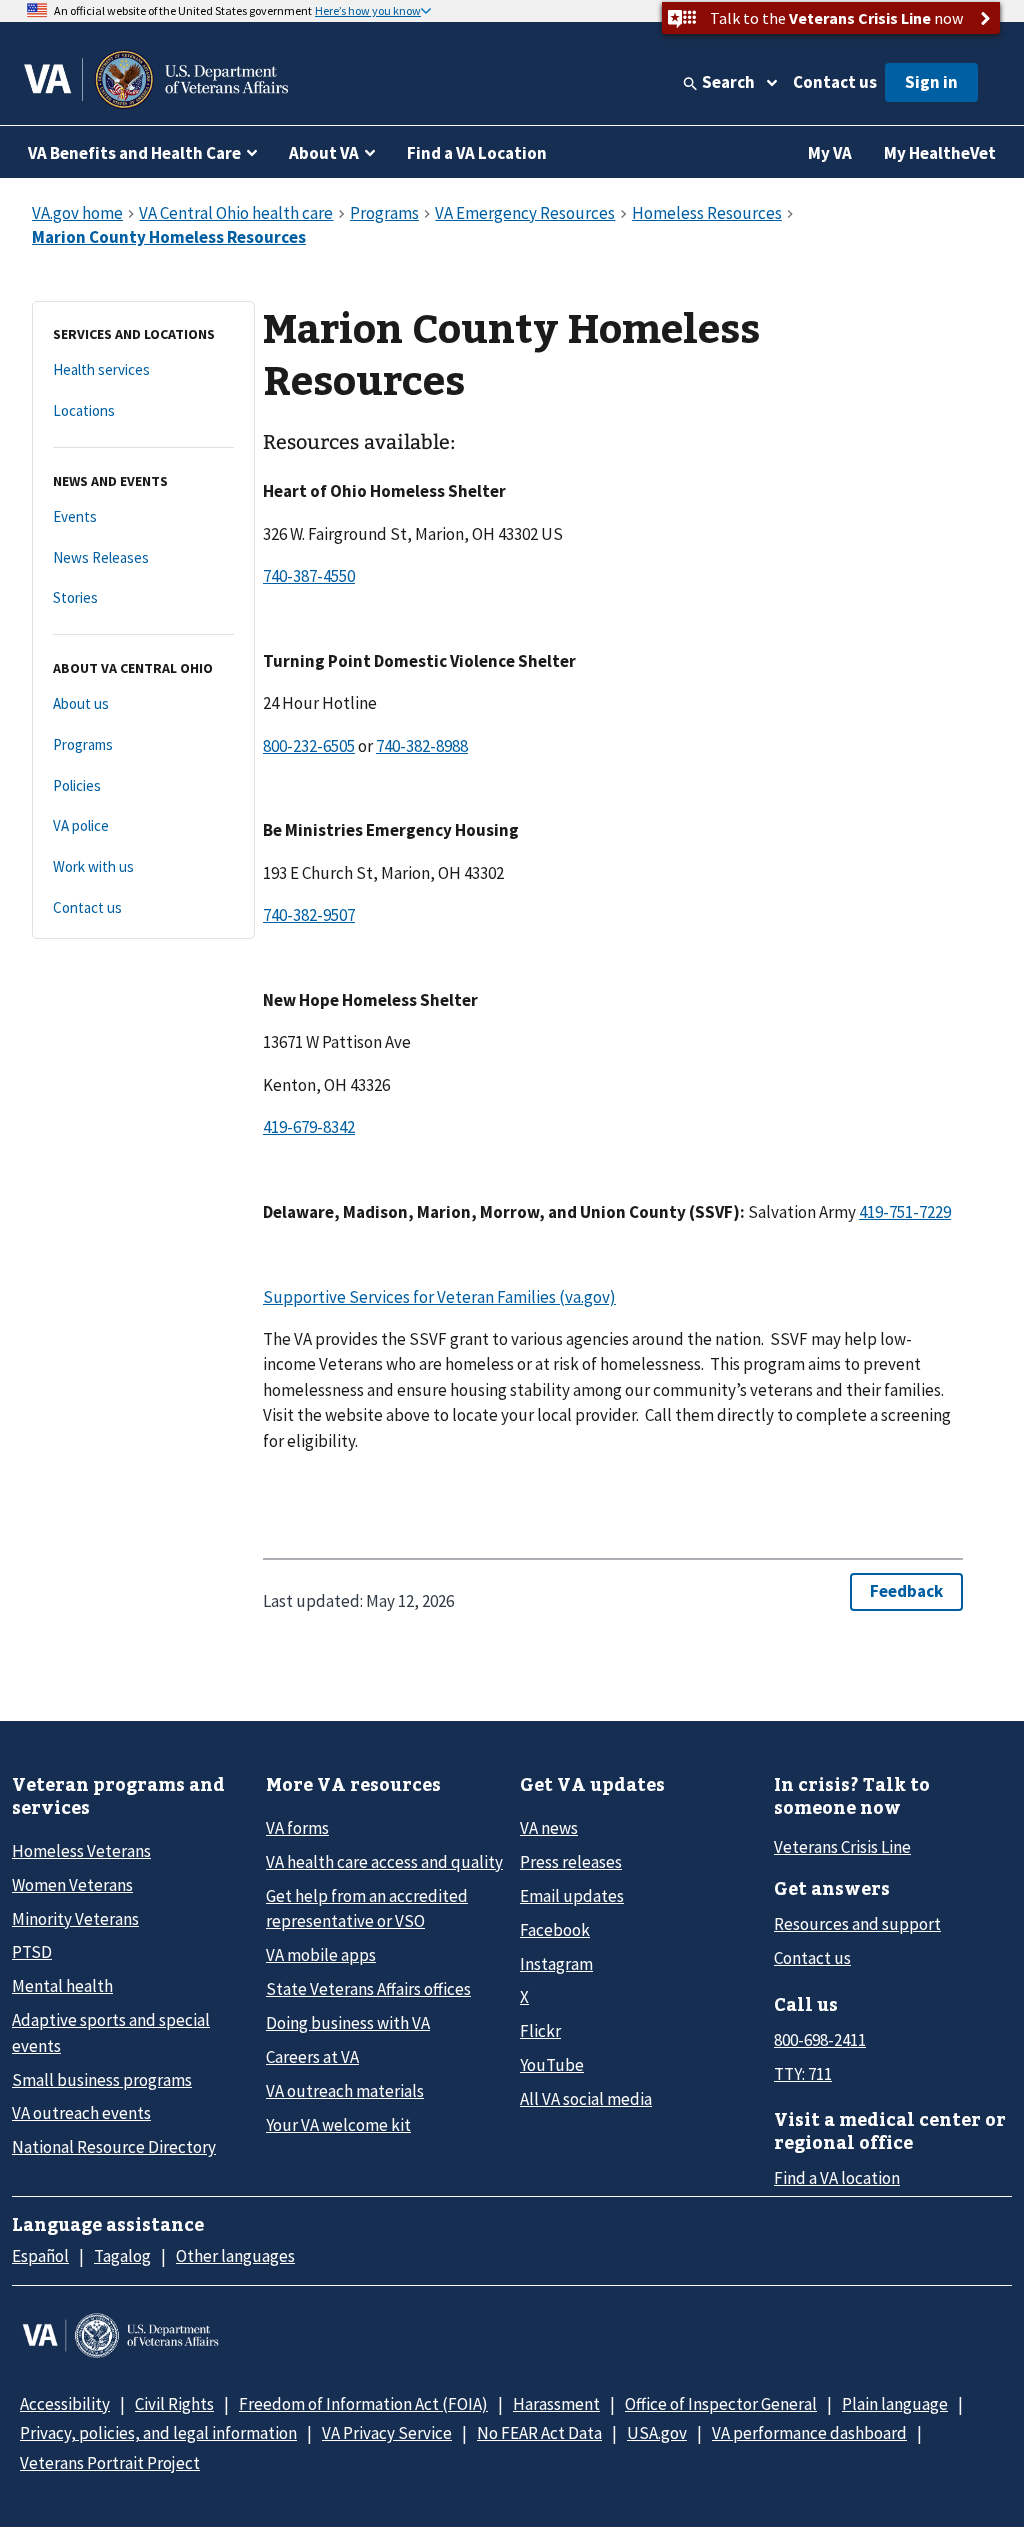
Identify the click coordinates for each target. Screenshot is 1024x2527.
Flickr (540, 2031)
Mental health (62, 1986)
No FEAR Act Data (539, 2433)
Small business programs (102, 2080)
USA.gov (657, 2433)
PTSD (32, 1952)
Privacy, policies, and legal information (158, 2433)
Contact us (835, 82)
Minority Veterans (75, 1919)
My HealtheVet (940, 153)
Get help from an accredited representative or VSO (367, 1908)
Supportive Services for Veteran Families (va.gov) (439, 1297)
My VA (830, 153)
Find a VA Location (477, 153)
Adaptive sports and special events (111, 2032)
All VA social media (586, 2099)
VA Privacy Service (387, 2433)
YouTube (552, 2065)
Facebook (555, 1930)
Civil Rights (174, 2404)
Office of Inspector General (721, 2404)
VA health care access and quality (384, 1862)
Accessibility (65, 2404)
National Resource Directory (114, 2147)
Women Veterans (72, 1885)
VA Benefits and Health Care (134, 153)
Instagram (556, 1964)
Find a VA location (837, 2178)
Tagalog (122, 2256)
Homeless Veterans (81, 1851)
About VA (324, 153)
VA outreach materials (345, 2091)
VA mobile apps (321, 1955)
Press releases (571, 1862)
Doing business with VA (348, 2023)
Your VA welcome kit (338, 2125)
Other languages (235, 2256)
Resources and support (857, 1924)
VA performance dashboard (809, 2433)
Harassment (556, 2404)
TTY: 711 (803, 2074)
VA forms (297, 1828)
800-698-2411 (820, 2040)
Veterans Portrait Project (110, 2463)
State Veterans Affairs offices (368, 1989)
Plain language (895, 2404)
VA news (549, 1828)
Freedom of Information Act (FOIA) (363, 2404)
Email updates (572, 1896)
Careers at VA (312, 2057)
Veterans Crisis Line (842, 1847)
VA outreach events (81, 2113)
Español (40, 2256)
